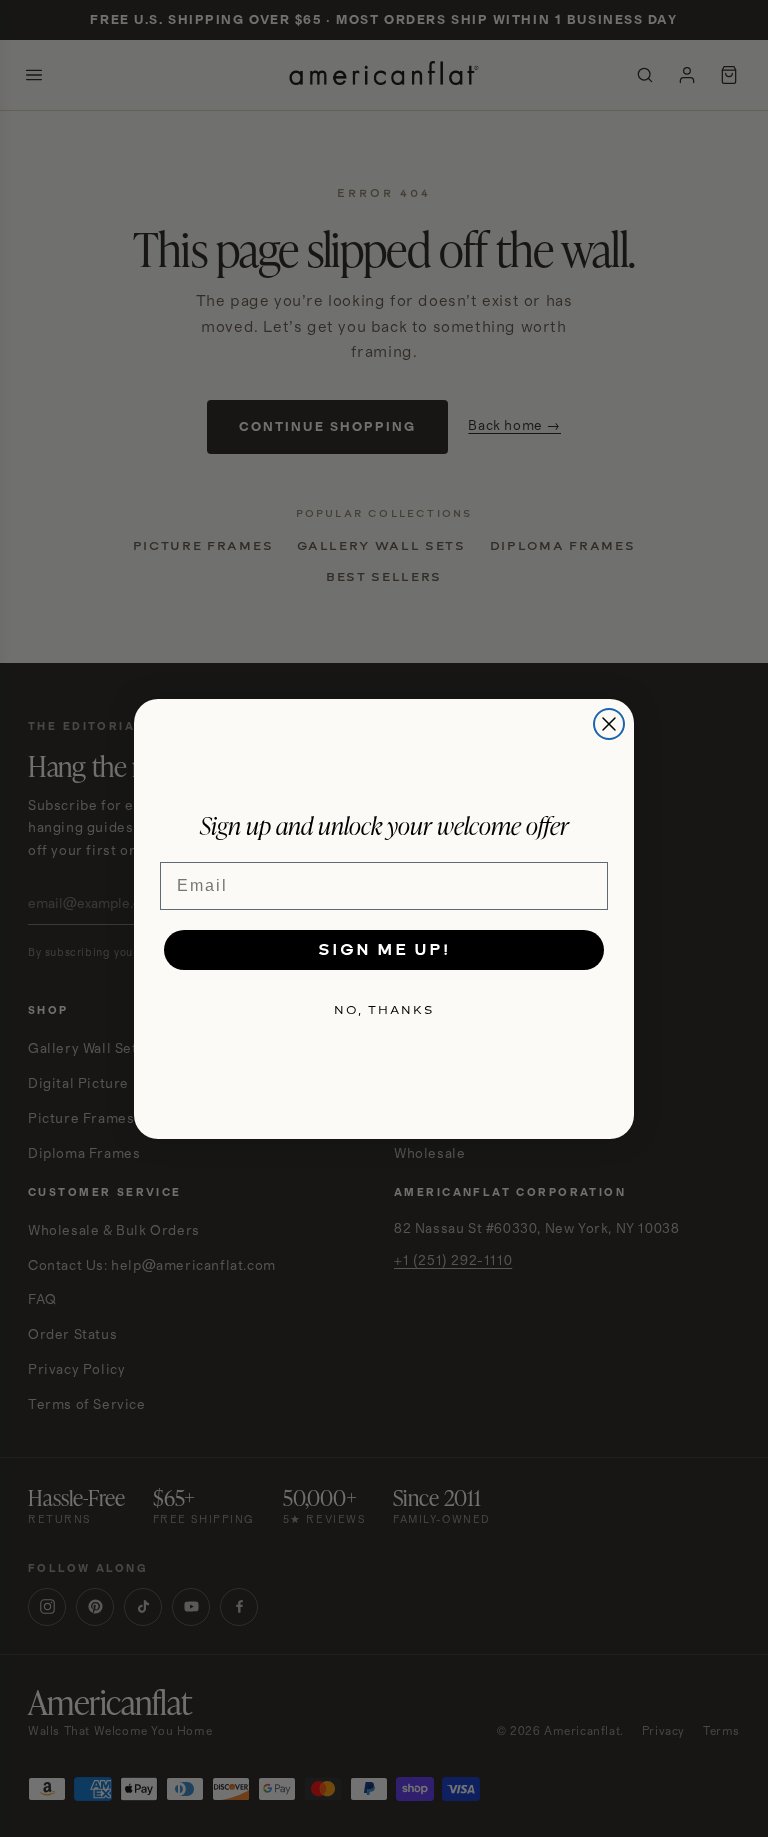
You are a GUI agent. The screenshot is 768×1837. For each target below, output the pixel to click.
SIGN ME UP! (384, 949)
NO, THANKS (384, 1010)
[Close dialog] (609, 724)
